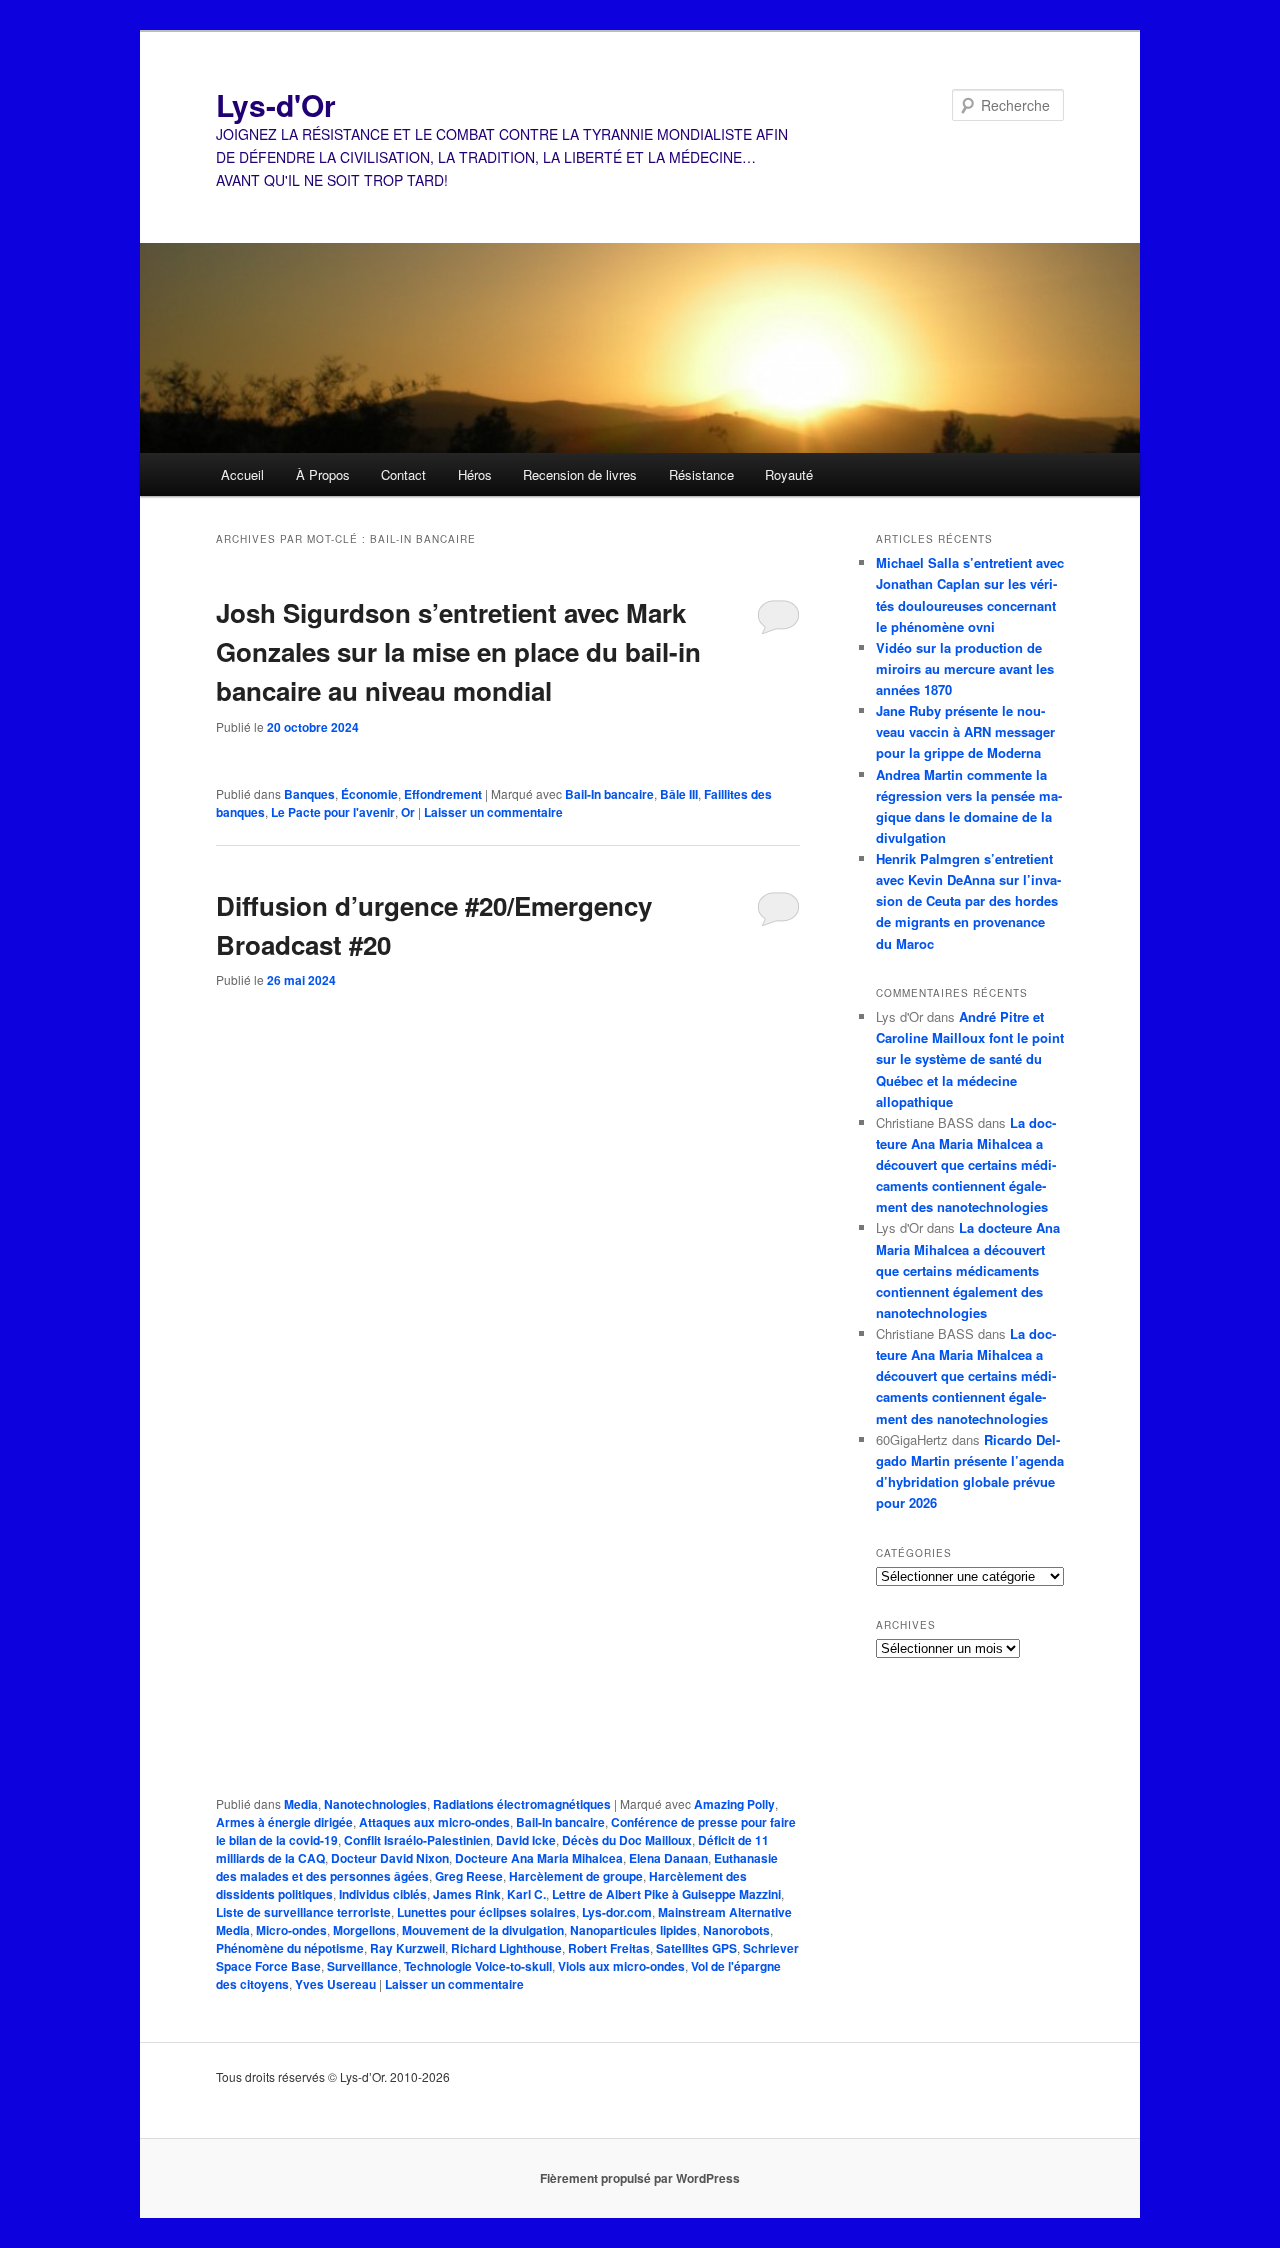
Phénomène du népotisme (290, 1948)
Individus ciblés (383, 1894)
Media (301, 1804)
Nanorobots (736, 1930)
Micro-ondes (291, 1930)
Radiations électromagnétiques (522, 1804)
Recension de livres (580, 474)
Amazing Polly (734, 1804)
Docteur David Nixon (390, 1858)
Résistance (701, 474)
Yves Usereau (335, 1984)
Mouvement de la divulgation (483, 1930)
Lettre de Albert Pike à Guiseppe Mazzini (666, 1894)
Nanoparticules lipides (633, 1930)
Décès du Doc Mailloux (627, 1840)
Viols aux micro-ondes (621, 1966)
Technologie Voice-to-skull (478, 1966)
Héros (475, 474)
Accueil (242, 474)
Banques (309, 794)
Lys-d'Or (276, 104)
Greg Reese (469, 1876)
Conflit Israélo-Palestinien (417, 1840)
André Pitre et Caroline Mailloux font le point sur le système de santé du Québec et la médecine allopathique (970, 1059)
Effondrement (443, 794)
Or (408, 812)
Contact (403, 474)
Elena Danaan (668, 1858)
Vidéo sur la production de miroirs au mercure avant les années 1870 (965, 668)
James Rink (467, 1894)
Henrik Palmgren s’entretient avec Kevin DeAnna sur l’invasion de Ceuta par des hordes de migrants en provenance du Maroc (968, 901)
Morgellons (364, 1930)
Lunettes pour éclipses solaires (486, 1912)
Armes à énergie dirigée (284, 1822)
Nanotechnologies (375, 1804)
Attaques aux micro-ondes (434, 1822)
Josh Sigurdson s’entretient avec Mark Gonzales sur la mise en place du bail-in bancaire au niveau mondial (458, 651)
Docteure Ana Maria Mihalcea (539, 1858)
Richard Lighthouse (506, 1948)
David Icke (526, 1840)
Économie (369, 794)
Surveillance (362, 1966)
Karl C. (526, 1894)
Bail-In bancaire (609, 794)
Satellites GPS (696, 1948)
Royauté (789, 474)
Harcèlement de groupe (576, 1876)
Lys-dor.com (617, 1912)
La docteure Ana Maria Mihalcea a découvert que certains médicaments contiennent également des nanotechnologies (966, 1165)
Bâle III (679, 794)
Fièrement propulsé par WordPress (640, 2178)
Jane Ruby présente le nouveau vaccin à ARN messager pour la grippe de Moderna (965, 731)
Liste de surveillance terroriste (303, 1912)
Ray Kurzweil (407, 1948)
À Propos (323, 474)
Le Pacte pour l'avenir (333, 812)
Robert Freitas (609, 1948)
